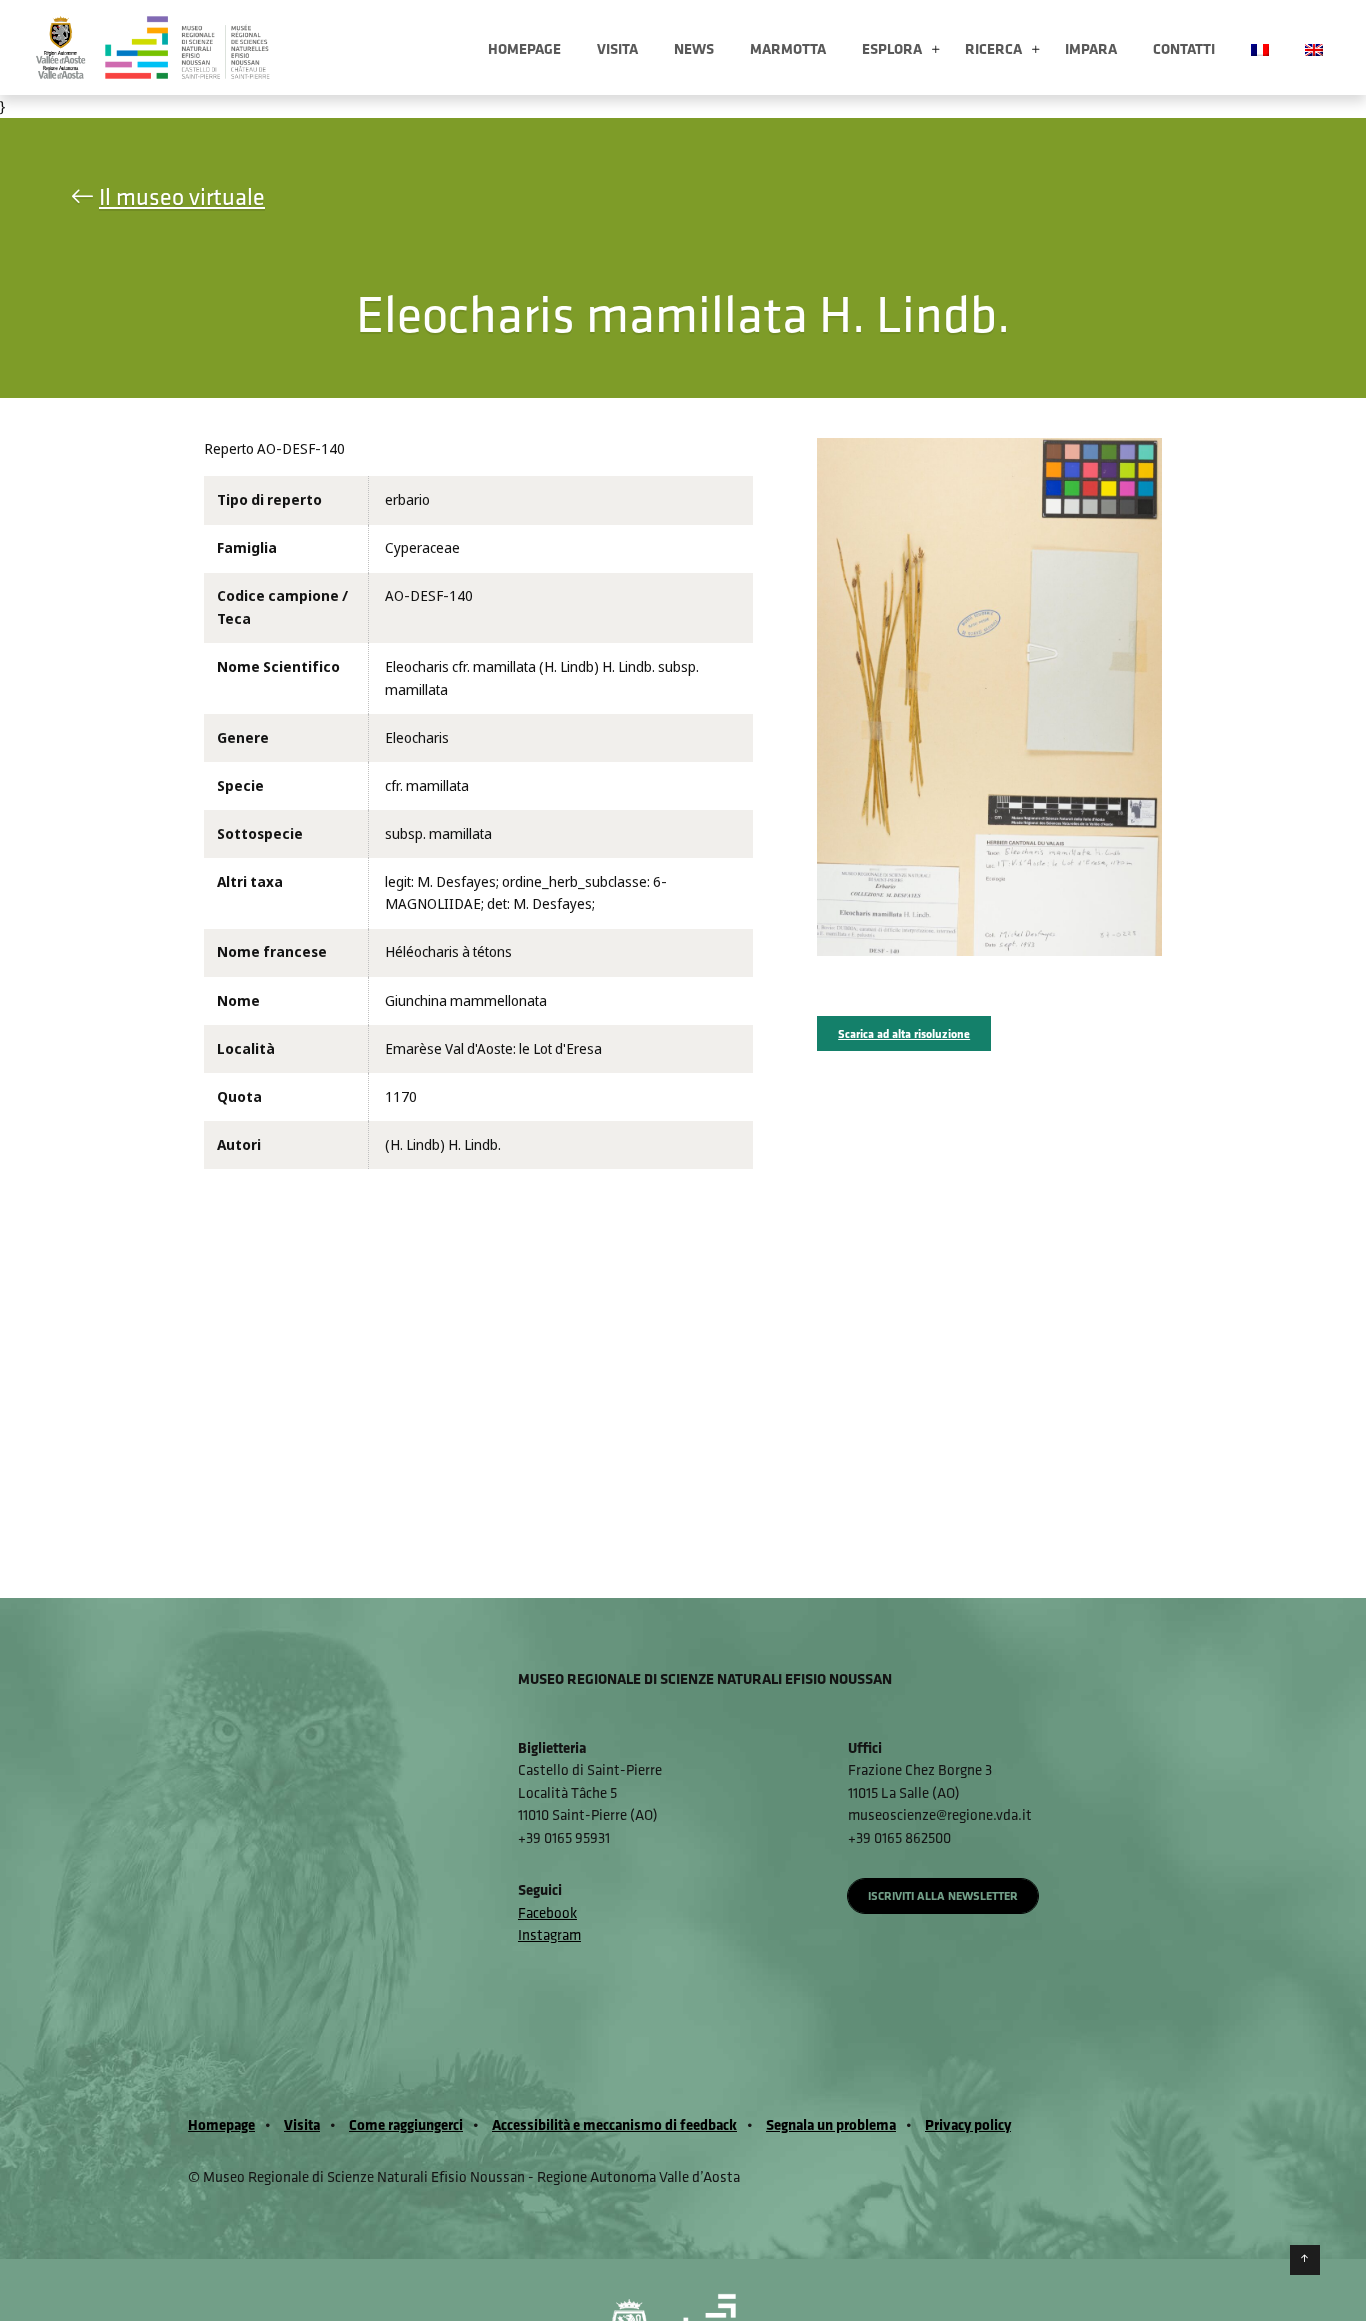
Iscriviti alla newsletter (943, 1895)
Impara (1091, 48)
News (694, 48)
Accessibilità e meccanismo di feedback (614, 2124)
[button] (935, 50)
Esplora (892, 48)
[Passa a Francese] (1260, 47)
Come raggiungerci (406, 2124)
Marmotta (788, 48)
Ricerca (993, 48)
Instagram (549, 1934)
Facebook (547, 1912)
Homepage (524, 48)
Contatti (1184, 48)
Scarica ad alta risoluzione (904, 1033)
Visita (617, 48)
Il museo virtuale (182, 196)
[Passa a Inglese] (1314, 47)
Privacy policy (968, 2124)
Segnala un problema (831, 2124)
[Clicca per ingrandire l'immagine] (989, 696)
